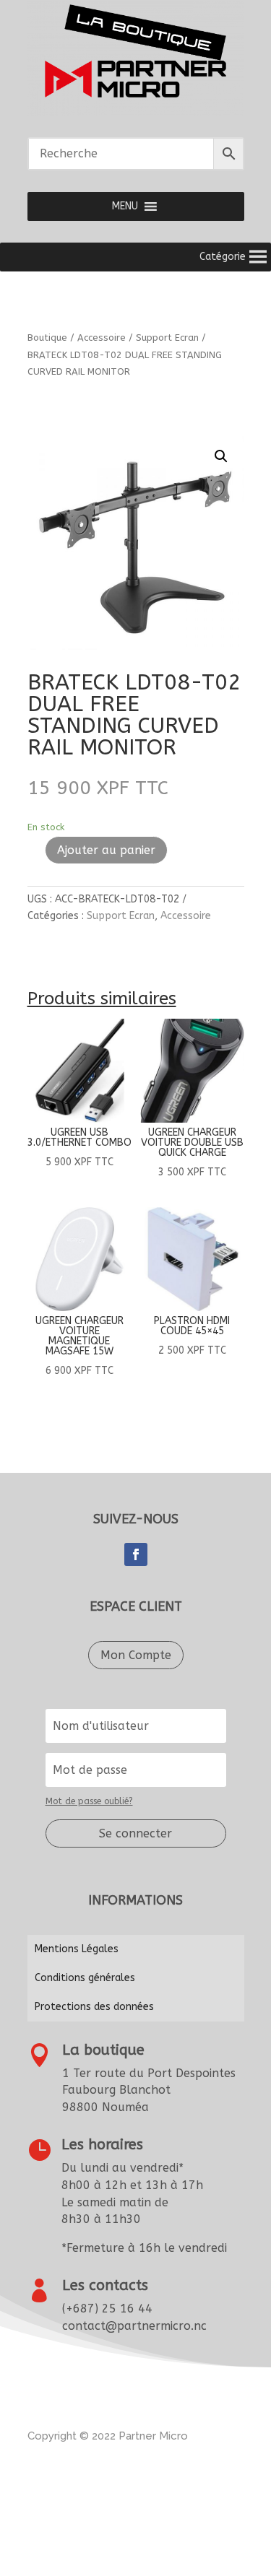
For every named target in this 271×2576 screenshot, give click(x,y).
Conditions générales (85, 1978)
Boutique (47, 338)
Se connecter (135, 1833)
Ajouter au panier (106, 850)
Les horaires (102, 2145)
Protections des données (94, 2007)
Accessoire (102, 338)
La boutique (103, 2050)
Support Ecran (167, 338)
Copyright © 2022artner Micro (108, 2436)
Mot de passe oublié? (89, 1801)
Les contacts (105, 2285)
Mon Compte (136, 1655)
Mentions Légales (77, 1949)
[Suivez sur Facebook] (136, 1554)
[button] (125, 206)
